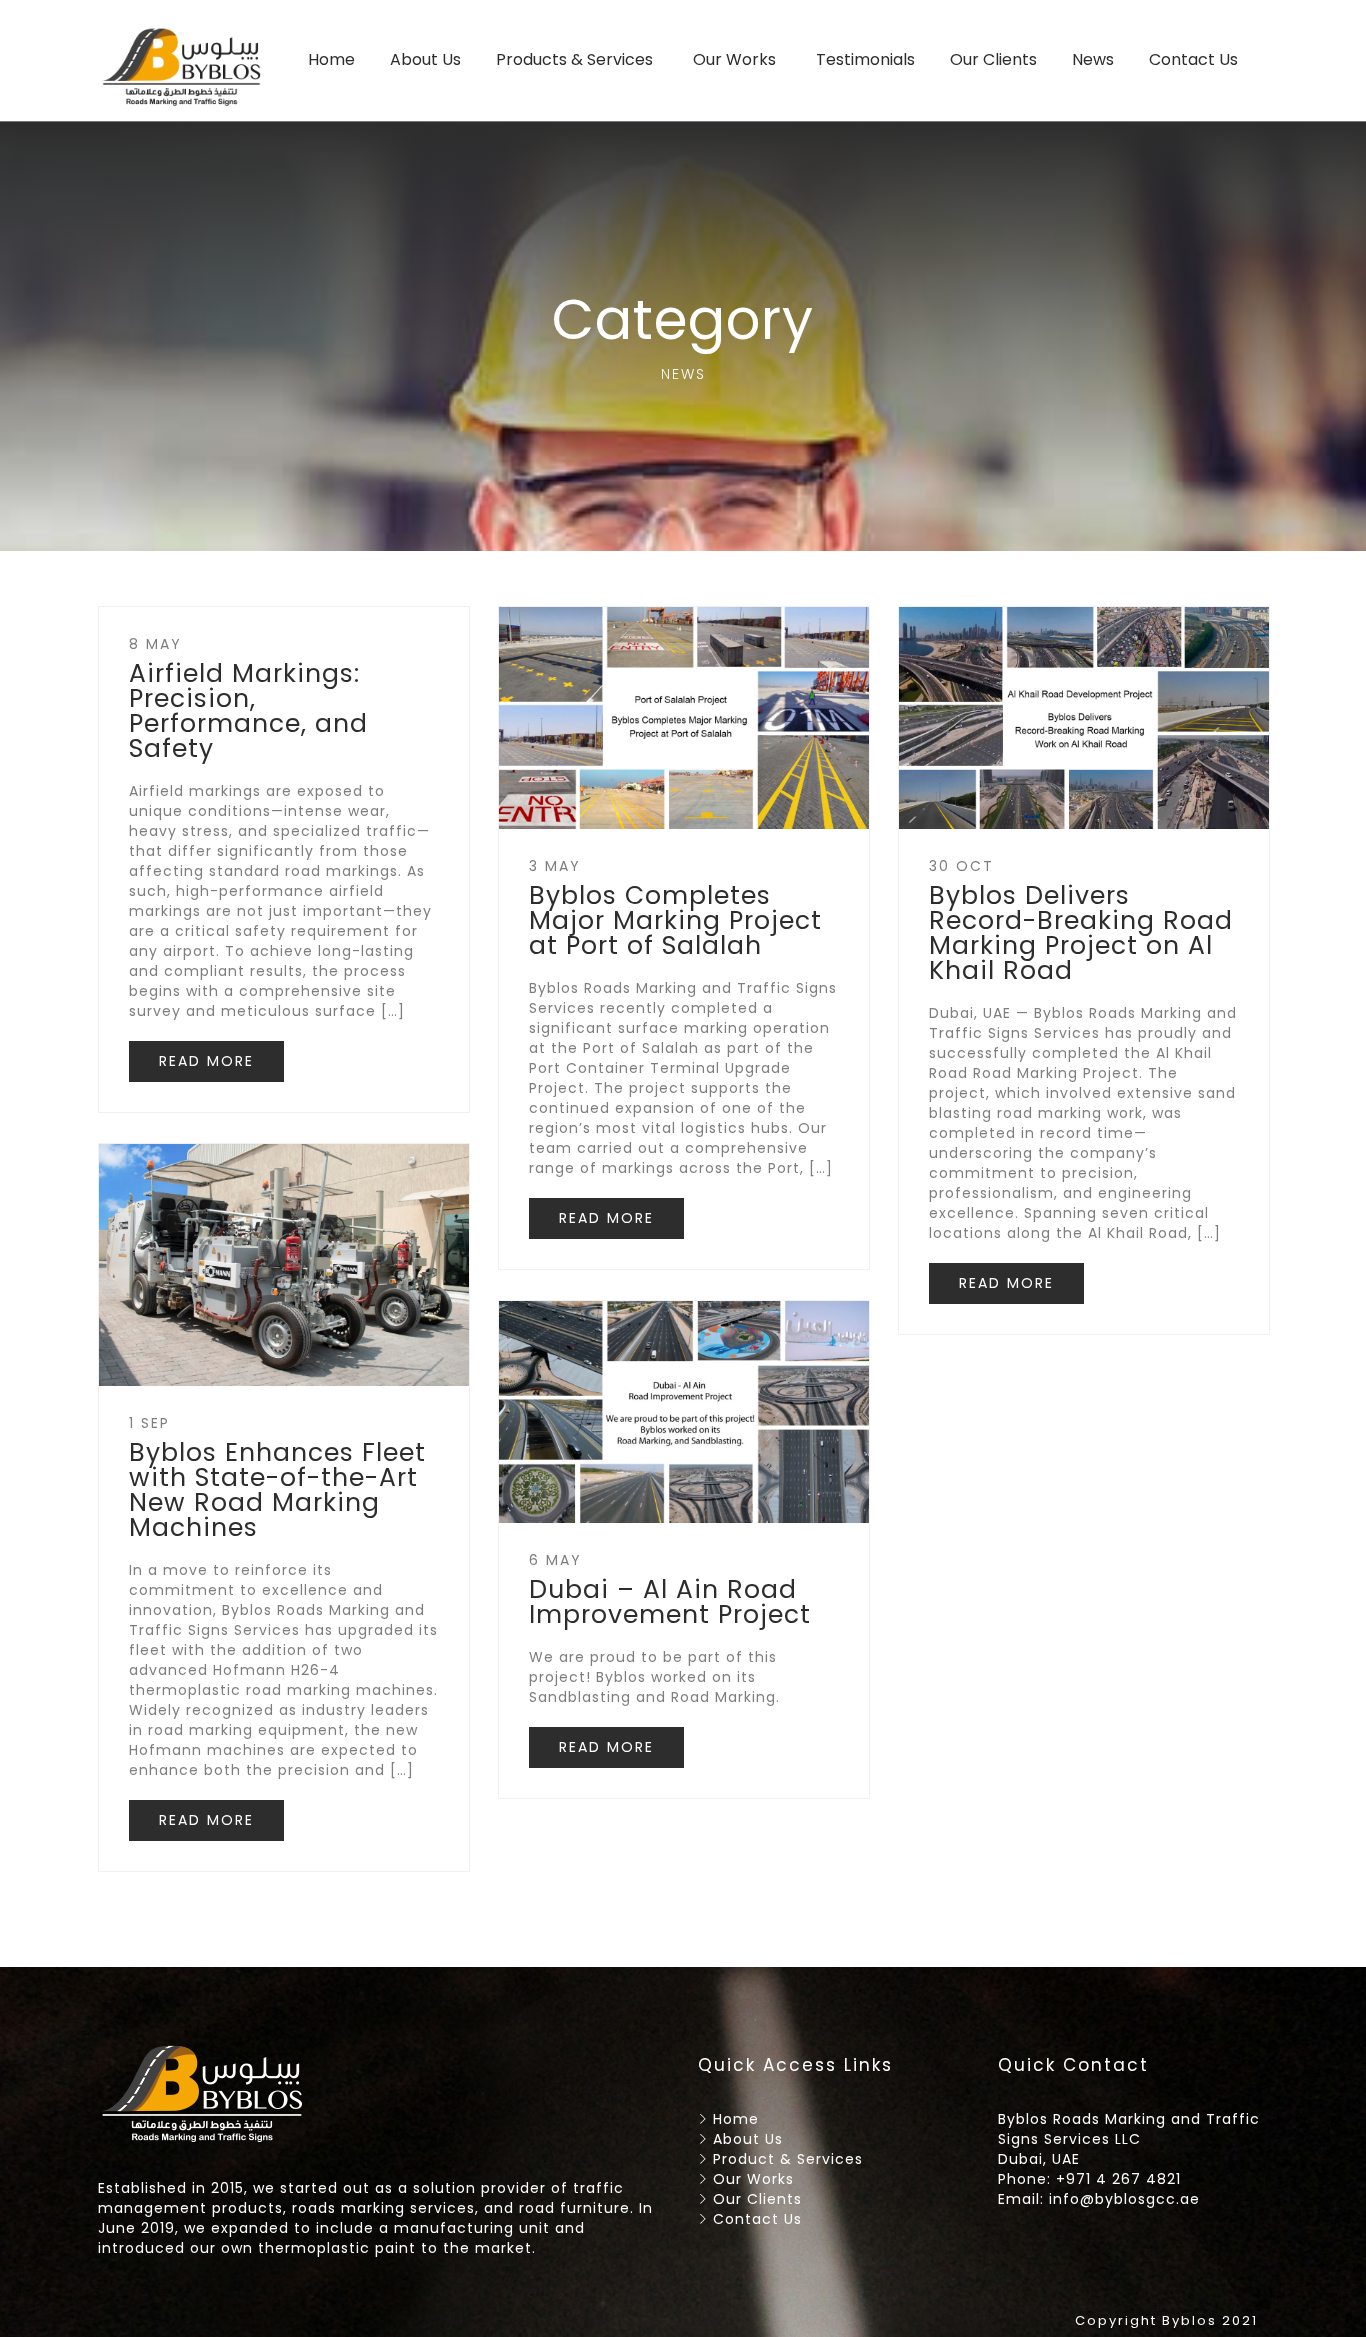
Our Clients (993, 59)
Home (331, 59)
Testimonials (865, 59)
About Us (425, 59)
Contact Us (1193, 59)
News (1093, 59)
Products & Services (574, 59)
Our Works (734, 59)
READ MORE (206, 1061)
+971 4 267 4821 (1118, 2179)
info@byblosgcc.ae (1124, 2199)
